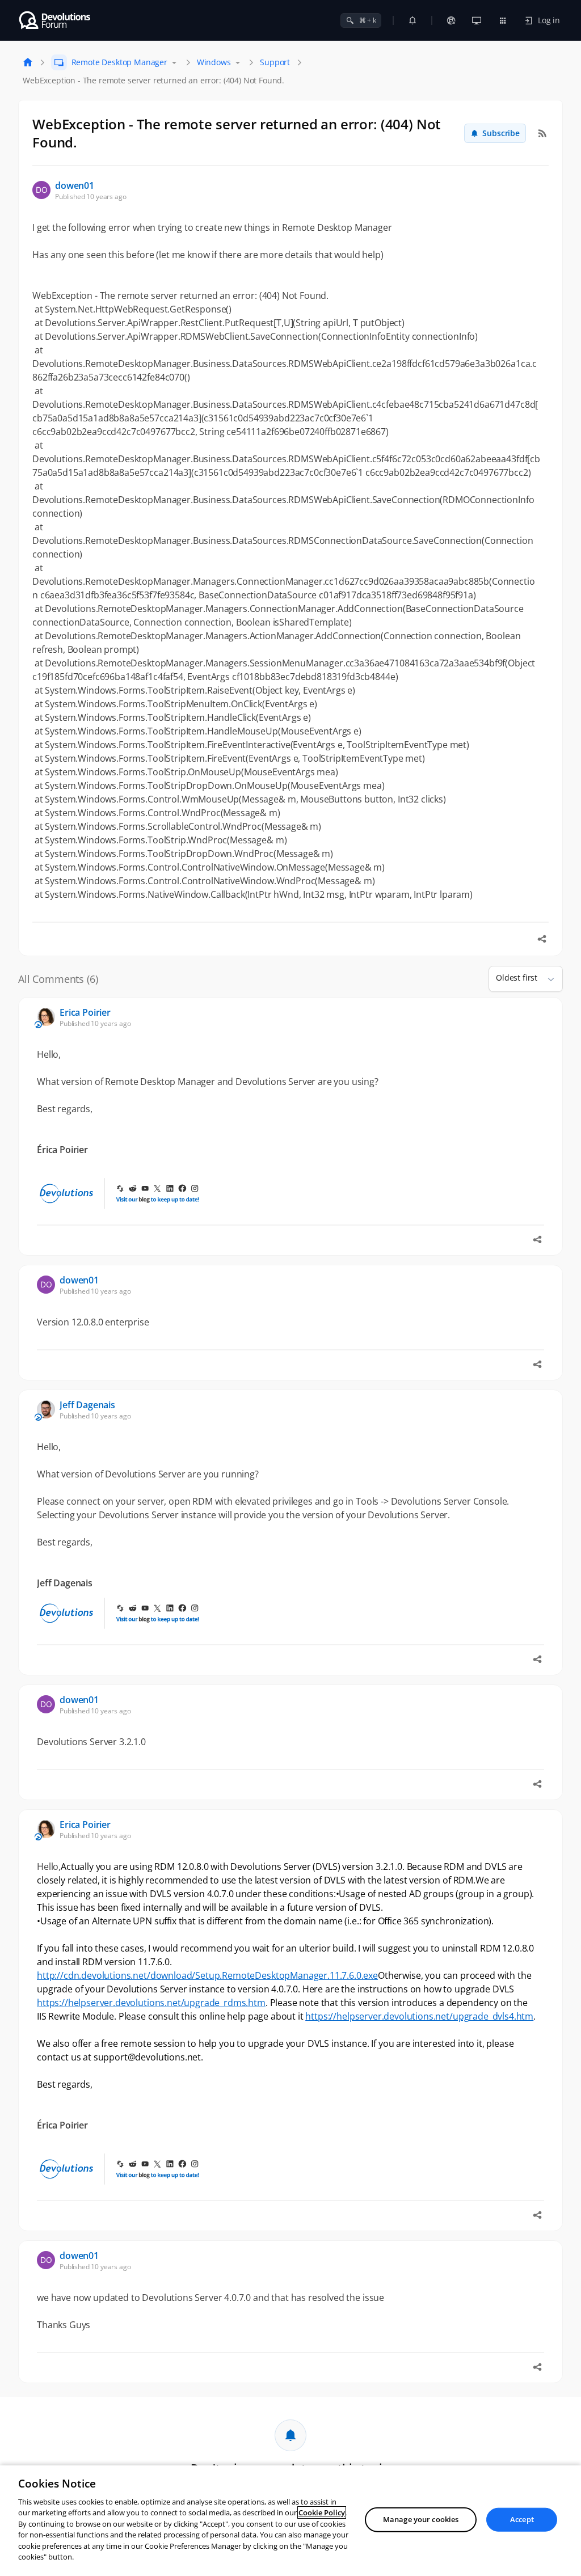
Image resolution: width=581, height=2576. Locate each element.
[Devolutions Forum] (55, 20)
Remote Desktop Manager (119, 62)
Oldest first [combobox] (517, 977)
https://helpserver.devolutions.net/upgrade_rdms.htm (151, 2003)
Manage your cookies (421, 2519)
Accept (522, 2519)
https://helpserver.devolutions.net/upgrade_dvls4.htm (419, 2016)
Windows (214, 62)
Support (275, 62)
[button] (546, 979)
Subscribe (501, 133)
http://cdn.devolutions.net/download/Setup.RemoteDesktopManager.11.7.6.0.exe (207, 1975)
